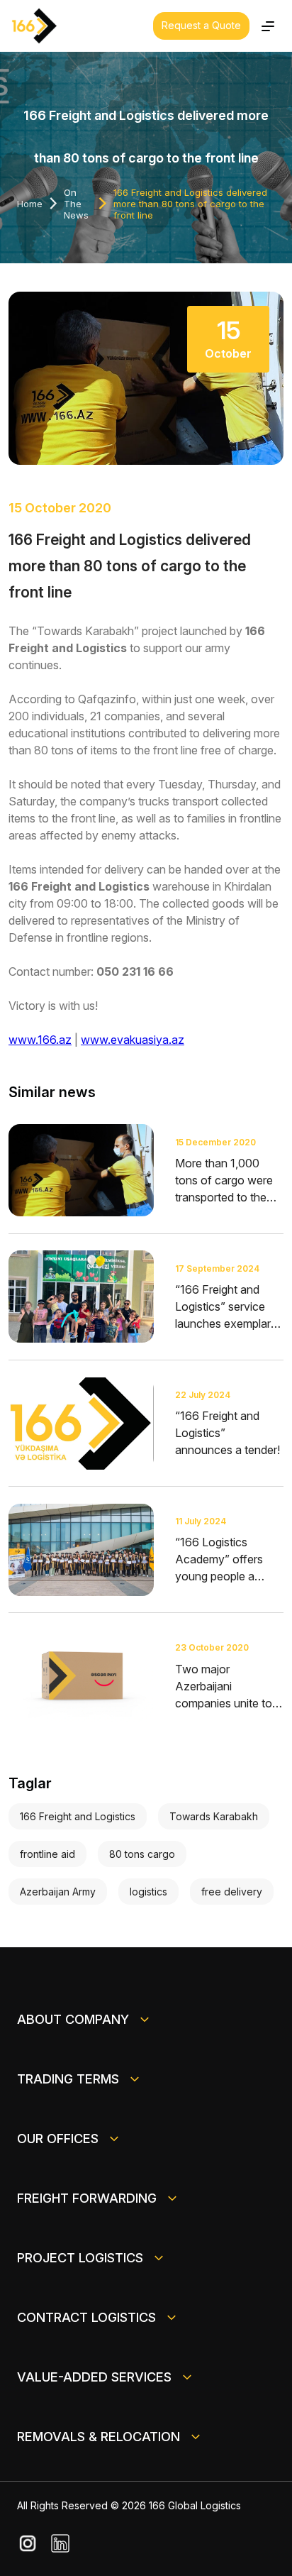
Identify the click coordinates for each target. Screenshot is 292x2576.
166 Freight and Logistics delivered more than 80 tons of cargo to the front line (190, 204)
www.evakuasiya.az (133, 1040)
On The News (76, 204)
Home (30, 204)
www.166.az (40, 1040)
